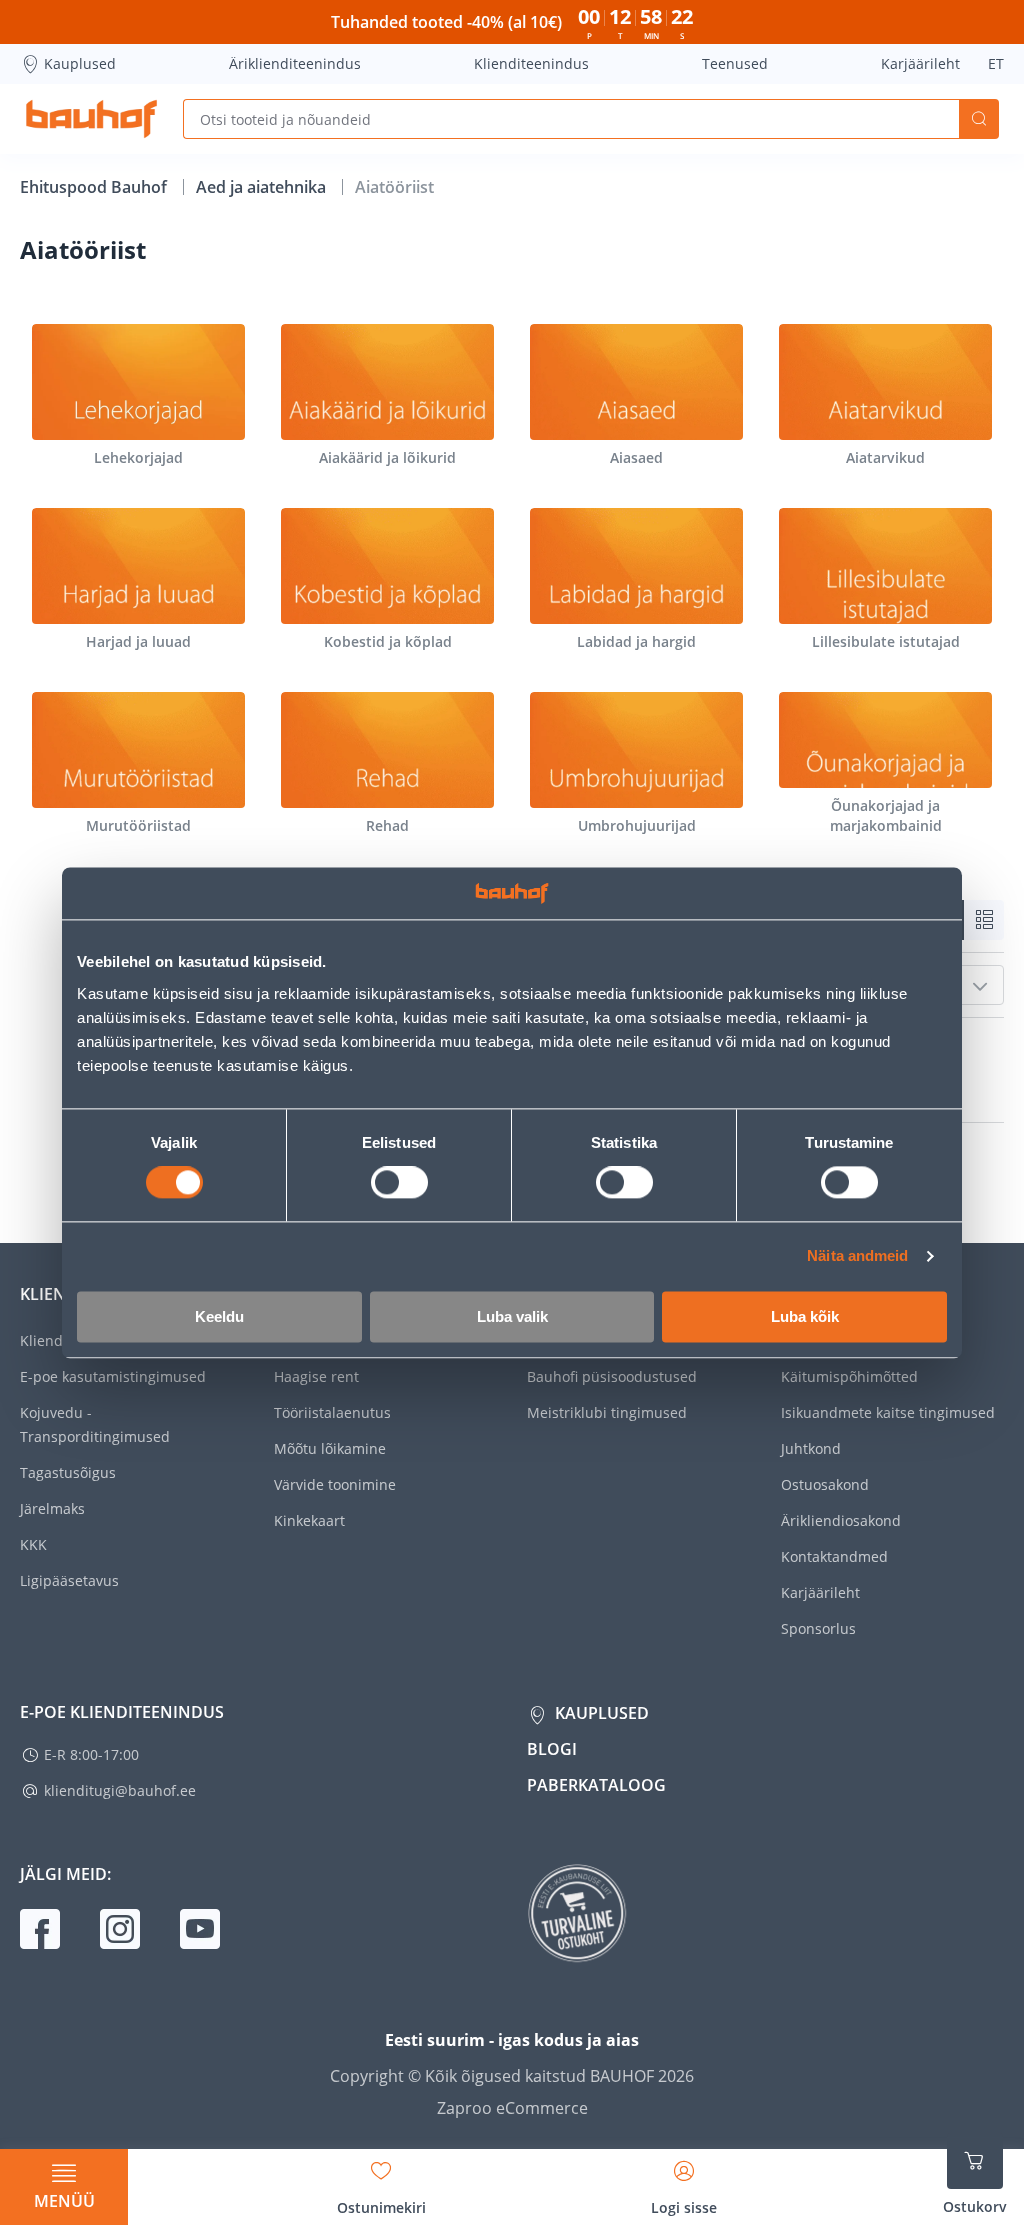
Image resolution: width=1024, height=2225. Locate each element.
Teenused (735, 63)
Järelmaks (52, 1508)
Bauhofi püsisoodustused (612, 1376)
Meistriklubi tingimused (607, 1412)
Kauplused (80, 63)
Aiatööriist (394, 187)
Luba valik (512, 1316)
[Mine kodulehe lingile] (91, 119)
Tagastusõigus (68, 1472)
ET (996, 63)
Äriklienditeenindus (295, 63)
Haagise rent (316, 1376)
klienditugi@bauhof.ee (120, 1790)
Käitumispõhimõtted (849, 1376)
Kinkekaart (309, 1520)
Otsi (979, 119)
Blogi (552, 1749)
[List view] (984, 920)
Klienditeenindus (531, 63)
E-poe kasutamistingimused (113, 1376)
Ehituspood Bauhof (95, 187)
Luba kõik (805, 1316)
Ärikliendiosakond (841, 1520)
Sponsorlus (818, 1628)
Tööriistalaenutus (332, 1412)
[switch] (399, 1183)
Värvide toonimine (335, 1484)
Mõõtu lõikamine (330, 1448)
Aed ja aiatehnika (263, 187)
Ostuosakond (825, 1484)
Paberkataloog (596, 1785)
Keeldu (219, 1316)
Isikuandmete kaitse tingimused (888, 1412)
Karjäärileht (920, 63)
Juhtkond (811, 1448)
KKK (33, 1544)
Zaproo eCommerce (512, 2108)
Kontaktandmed (834, 1556)
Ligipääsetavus (69, 1580)
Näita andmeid (857, 1256)
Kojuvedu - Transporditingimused (95, 1424)
